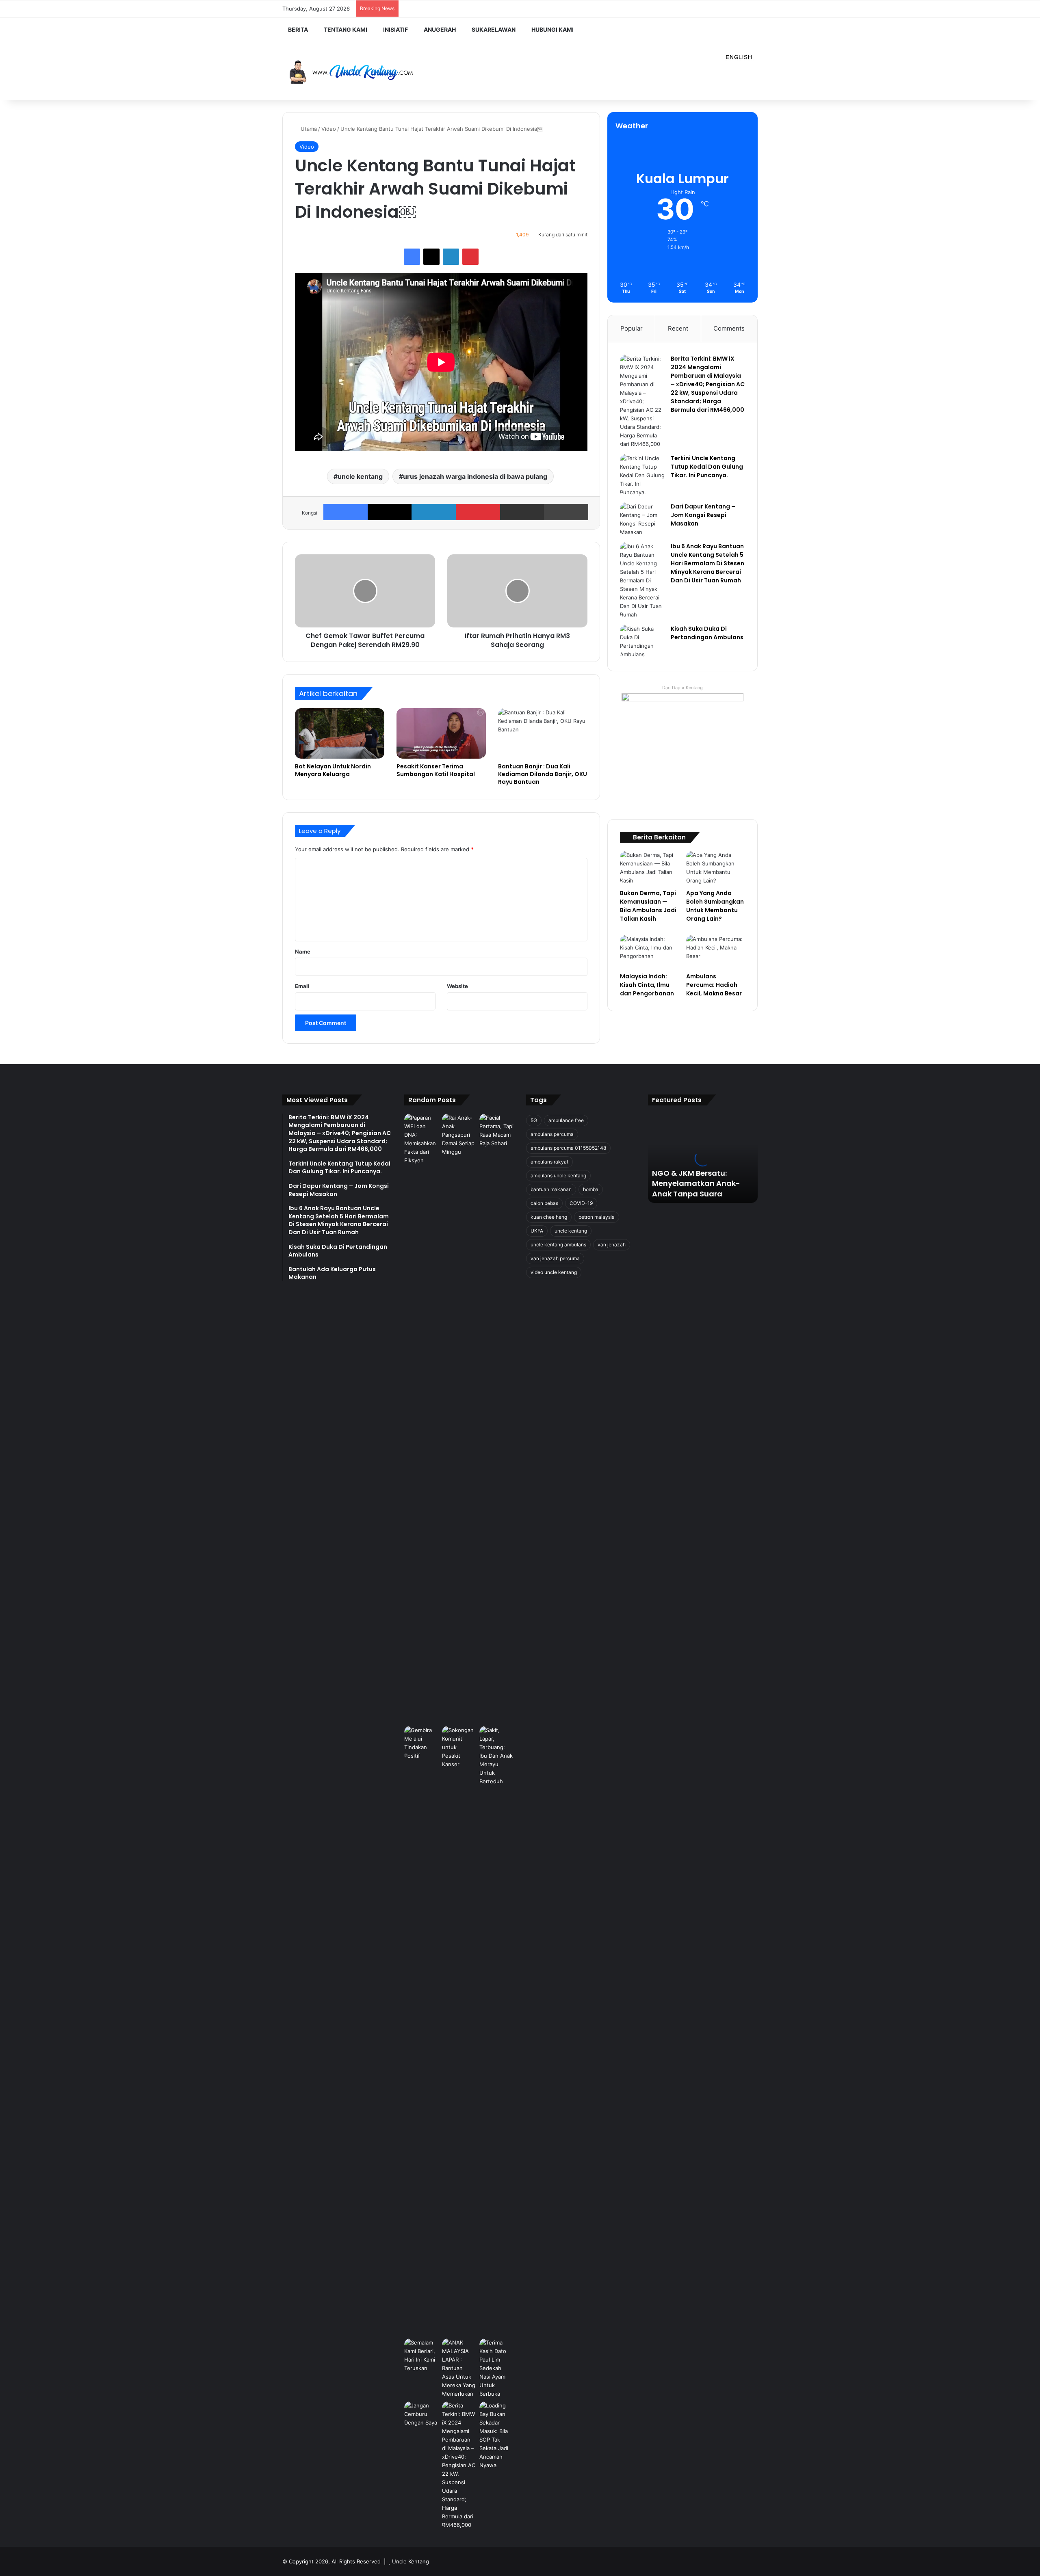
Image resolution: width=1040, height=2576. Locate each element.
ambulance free (566, 1120)
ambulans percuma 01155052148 (568, 1148)
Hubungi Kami (552, 29)
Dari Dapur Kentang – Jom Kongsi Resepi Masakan (703, 515)
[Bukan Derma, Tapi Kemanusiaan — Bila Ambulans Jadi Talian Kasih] (649, 868)
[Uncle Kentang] (357, 71)
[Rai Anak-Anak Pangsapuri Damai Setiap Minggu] (459, 1135)
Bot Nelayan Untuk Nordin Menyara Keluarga (333, 770)
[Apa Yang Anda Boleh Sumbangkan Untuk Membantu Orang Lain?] (716, 868)
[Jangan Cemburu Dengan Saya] (421, 2414)
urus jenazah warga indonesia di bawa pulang (475, 476)
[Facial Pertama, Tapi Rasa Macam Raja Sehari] (497, 1131)
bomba (591, 1189)
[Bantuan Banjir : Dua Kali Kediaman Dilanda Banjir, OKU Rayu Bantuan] (543, 733)
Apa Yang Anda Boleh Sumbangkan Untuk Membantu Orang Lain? (715, 906)
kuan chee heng (549, 1217)
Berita (298, 29)
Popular (632, 328)
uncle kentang (360, 476)
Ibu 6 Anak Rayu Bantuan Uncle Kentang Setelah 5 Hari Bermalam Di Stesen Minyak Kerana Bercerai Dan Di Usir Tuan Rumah (707, 563)
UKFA (537, 1231)
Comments (729, 328)
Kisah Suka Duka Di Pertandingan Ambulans (707, 633)
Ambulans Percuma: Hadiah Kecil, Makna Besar (714, 985)
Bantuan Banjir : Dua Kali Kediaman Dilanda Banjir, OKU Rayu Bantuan (543, 774)
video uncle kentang (554, 1272)
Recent (678, 328)
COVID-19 (581, 1203)
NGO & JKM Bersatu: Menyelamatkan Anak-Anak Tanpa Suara (696, 1183)
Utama (308, 129)
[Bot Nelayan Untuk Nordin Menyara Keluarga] (340, 733)
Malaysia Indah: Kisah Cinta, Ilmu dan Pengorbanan (647, 985)
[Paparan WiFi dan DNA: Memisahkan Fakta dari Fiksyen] (421, 1418)
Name (303, 952)
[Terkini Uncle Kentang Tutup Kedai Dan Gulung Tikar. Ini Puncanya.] (642, 475)
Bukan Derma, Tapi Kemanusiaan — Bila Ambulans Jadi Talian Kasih (648, 906)
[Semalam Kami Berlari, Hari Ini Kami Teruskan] (421, 2355)
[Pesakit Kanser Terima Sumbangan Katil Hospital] (441, 733)
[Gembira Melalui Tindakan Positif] (421, 1743)
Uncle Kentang (411, 2561)
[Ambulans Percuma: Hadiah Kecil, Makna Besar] (716, 952)
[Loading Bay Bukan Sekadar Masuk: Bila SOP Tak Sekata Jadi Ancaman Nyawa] (497, 2435)
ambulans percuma (552, 1134)
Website (457, 986)
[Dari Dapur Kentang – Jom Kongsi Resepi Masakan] (642, 519)
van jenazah (612, 1245)
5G (534, 1120)
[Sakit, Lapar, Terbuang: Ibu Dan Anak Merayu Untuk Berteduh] (497, 1756)
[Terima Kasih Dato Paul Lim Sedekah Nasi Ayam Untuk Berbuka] (497, 2368)
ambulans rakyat (549, 1162)
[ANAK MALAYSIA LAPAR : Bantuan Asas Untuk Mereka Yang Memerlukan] (459, 2368)
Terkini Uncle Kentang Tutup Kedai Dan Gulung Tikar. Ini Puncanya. (707, 467)
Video (329, 129)
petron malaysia (597, 1217)
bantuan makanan (551, 1189)
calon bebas (544, 1203)
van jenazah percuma (555, 1258)
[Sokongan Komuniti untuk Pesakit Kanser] (459, 2031)
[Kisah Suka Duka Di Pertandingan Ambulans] (642, 642)
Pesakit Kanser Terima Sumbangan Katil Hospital (436, 770)
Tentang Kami (346, 29)
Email (302, 986)
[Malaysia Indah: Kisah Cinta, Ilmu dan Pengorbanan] (649, 952)
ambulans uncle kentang (558, 1176)
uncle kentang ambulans (558, 1245)
